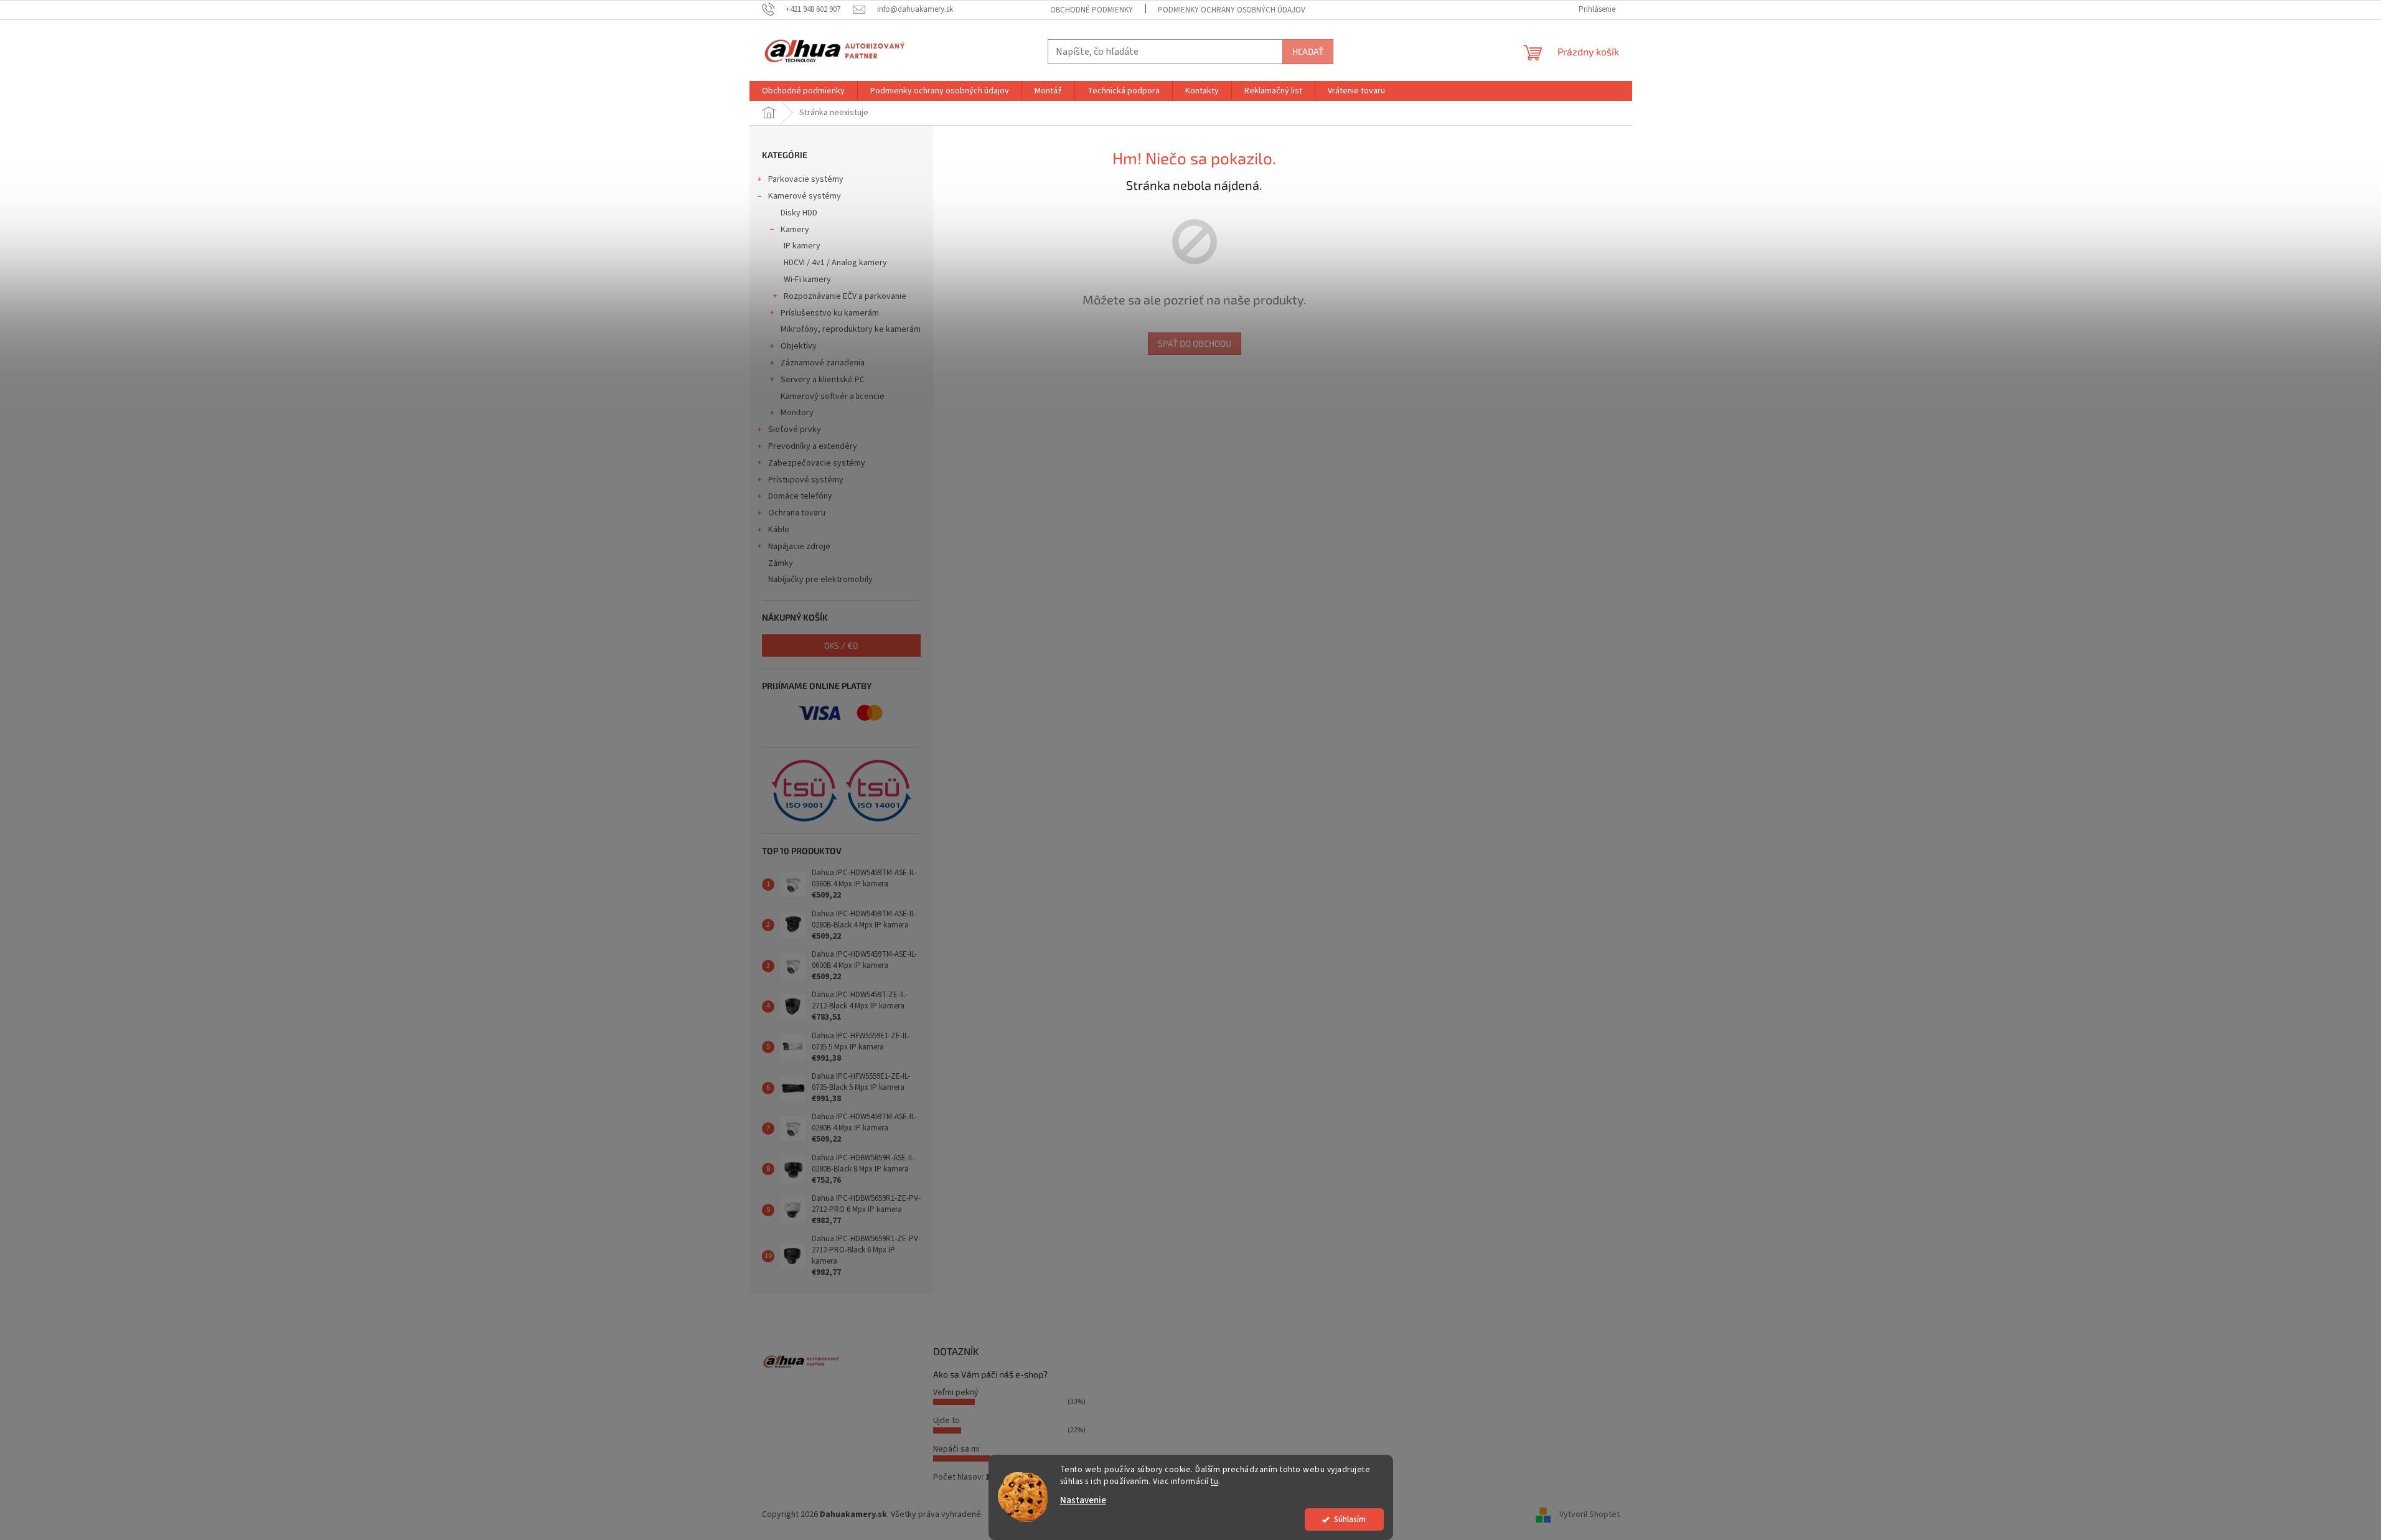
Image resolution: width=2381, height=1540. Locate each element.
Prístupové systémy (806, 480)
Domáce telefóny (800, 496)
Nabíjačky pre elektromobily (820, 580)
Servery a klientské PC (823, 380)
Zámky (781, 563)
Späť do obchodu (1195, 343)
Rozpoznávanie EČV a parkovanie (845, 296)
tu (1214, 1481)
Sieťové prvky (795, 430)
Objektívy (799, 346)
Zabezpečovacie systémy (817, 463)
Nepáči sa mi (956, 1449)
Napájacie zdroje (799, 547)
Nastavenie (1083, 1500)
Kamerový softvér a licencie (833, 397)
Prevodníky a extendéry (813, 446)
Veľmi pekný (956, 1392)
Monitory (797, 413)
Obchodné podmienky (1092, 10)
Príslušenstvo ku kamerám (830, 313)
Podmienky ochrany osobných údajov (1232, 10)
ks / (841, 645)
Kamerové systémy (805, 196)
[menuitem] (803, 91)
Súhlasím (1350, 1519)
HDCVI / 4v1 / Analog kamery (835, 263)
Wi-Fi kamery (807, 279)
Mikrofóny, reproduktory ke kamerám (851, 329)
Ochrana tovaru (797, 513)
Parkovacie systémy (806, 179)
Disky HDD (799, 213)
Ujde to (946, 1420)
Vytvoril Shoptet (1590, 1514)
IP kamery (802, 246)
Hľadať (1308, 51)
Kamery (795, 230)
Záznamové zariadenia (823, 363)
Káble (779, 530)
